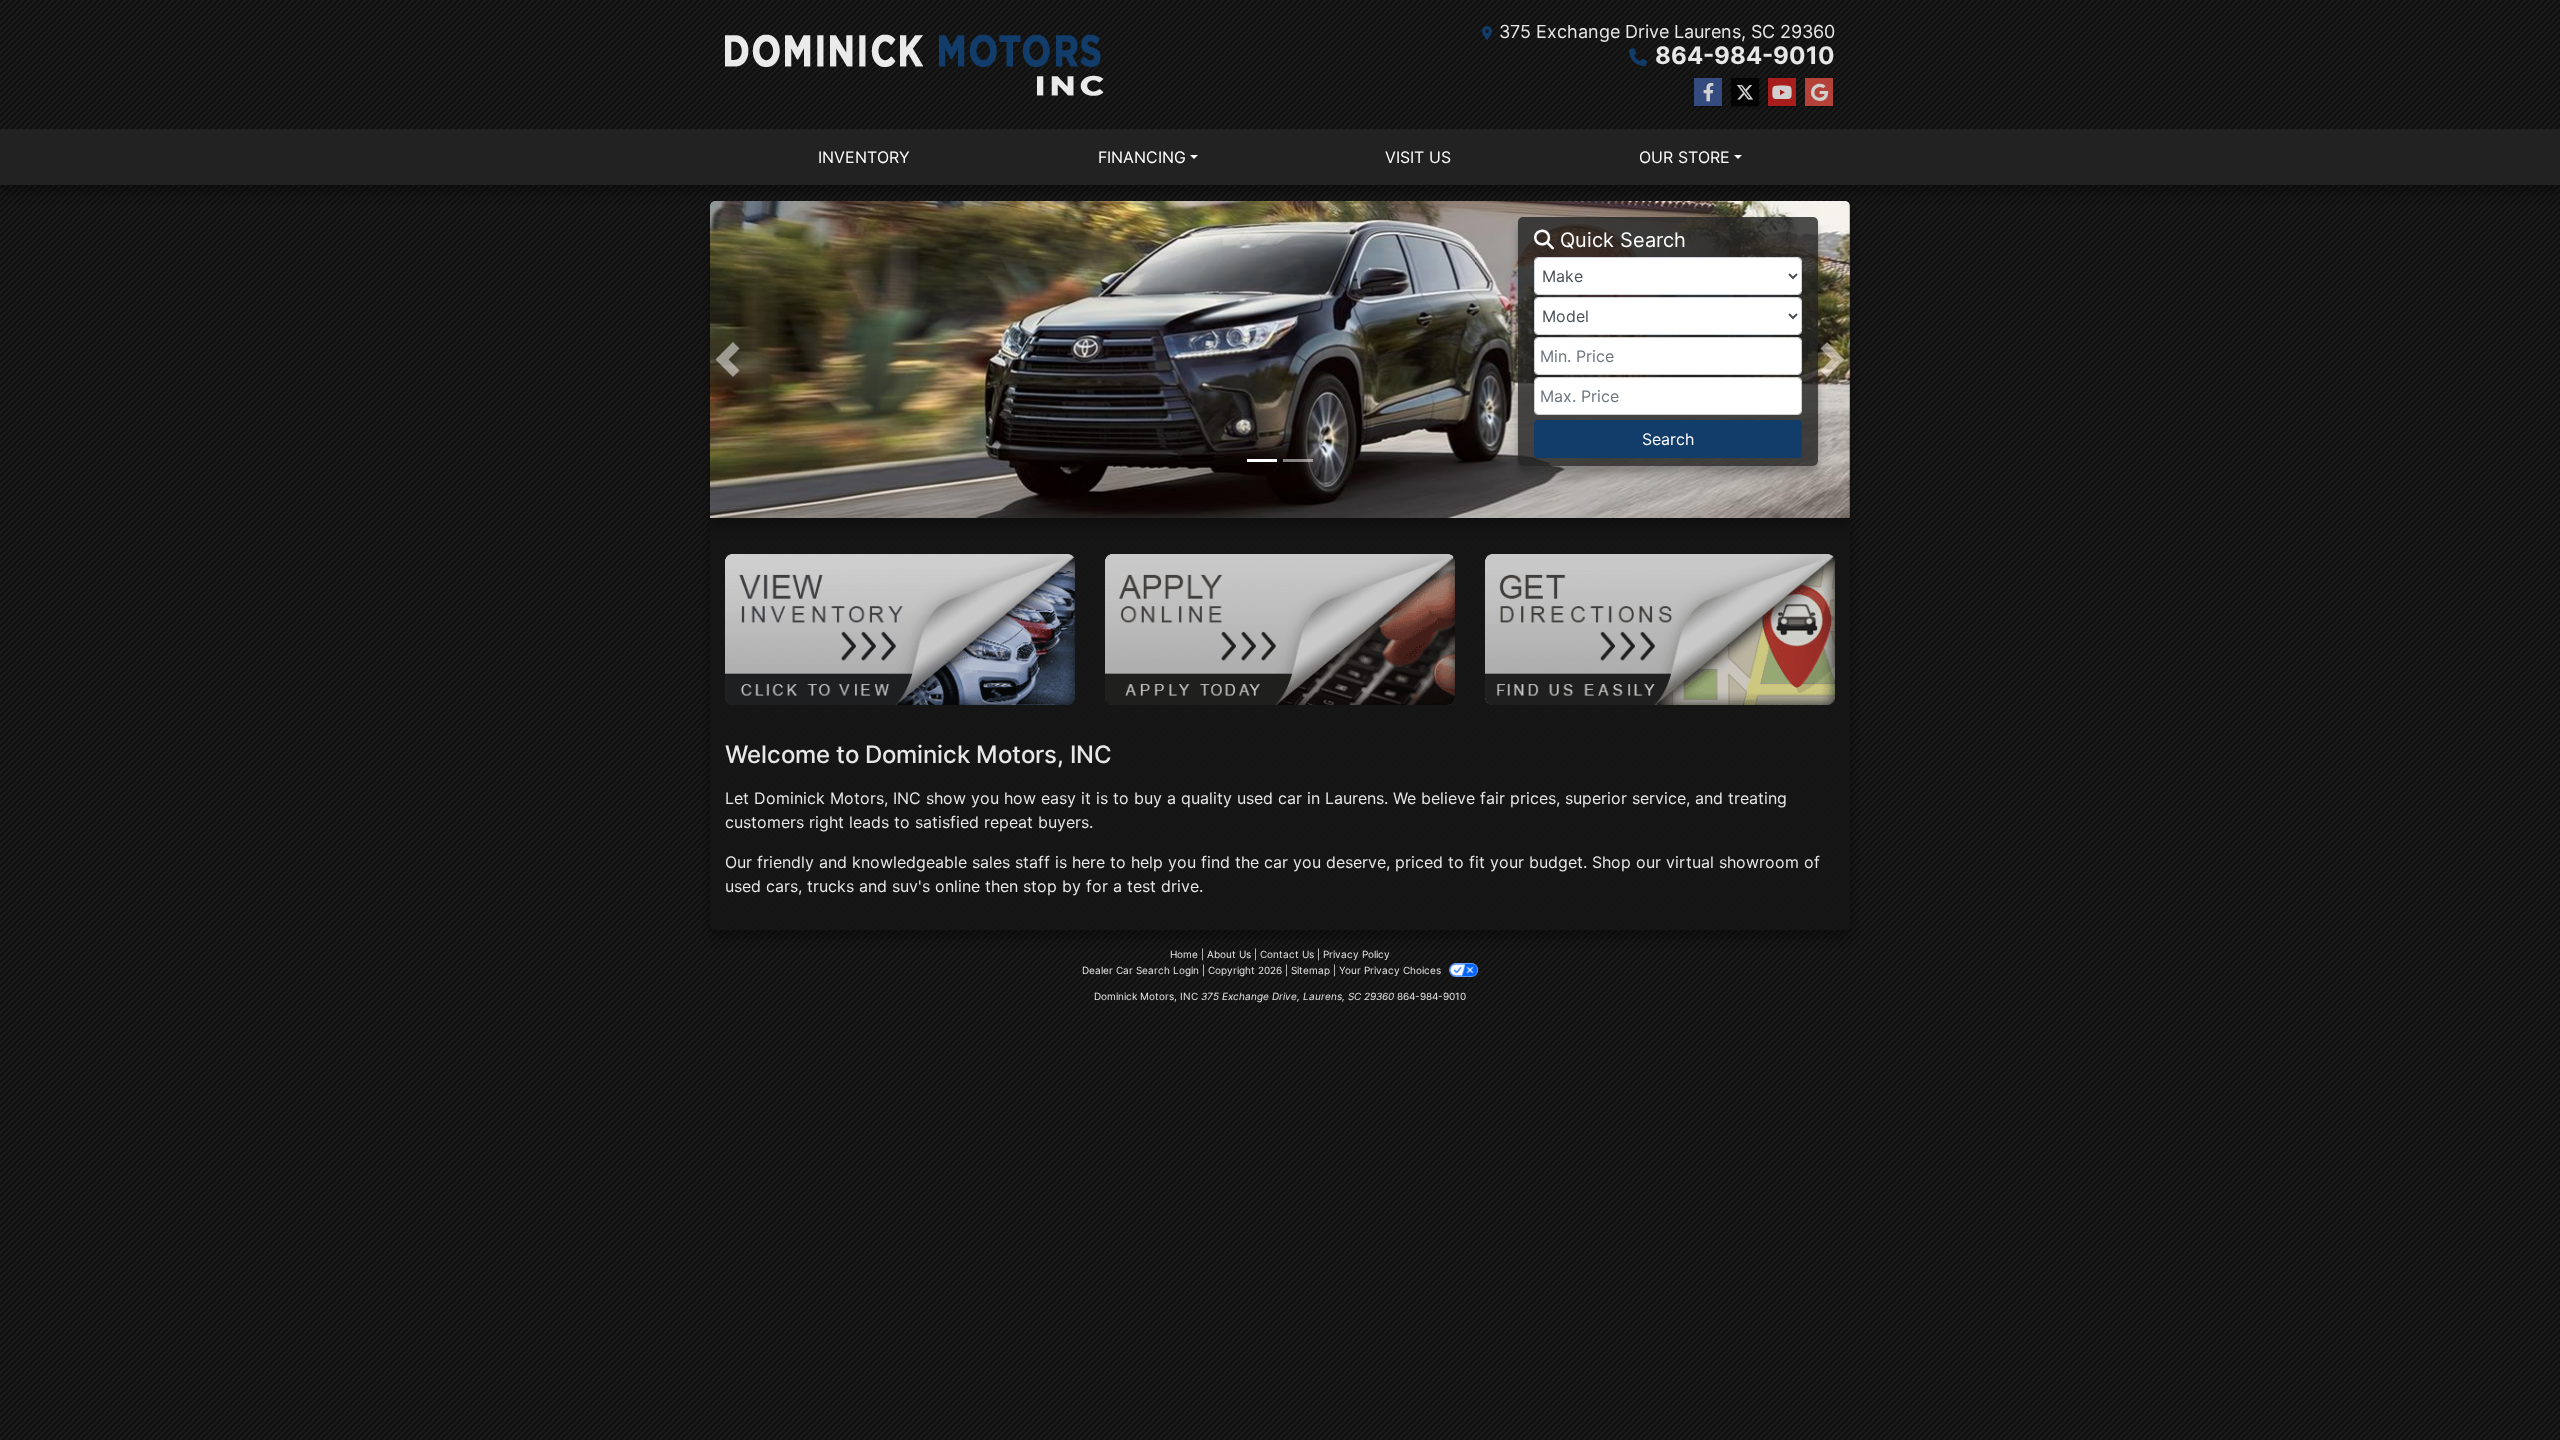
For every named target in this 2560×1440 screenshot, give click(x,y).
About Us (1229, 954)
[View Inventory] (900, 628)
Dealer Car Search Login (1140, 970)
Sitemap (1310, 970)
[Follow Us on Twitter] (1745, 92)
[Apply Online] (1280, 628)
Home (1184, 954)
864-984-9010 (1745, 55)
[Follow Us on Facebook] (1708, 92)
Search (1668, 439)
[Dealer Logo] (914, 65)
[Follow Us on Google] (1819, 92)
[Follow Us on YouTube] (1782, 92)
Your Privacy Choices (1391, 970)
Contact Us (1287, 954)
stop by (1052, 886)
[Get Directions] (1660, 628)
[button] (727, 359)
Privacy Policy (1356, 954)
